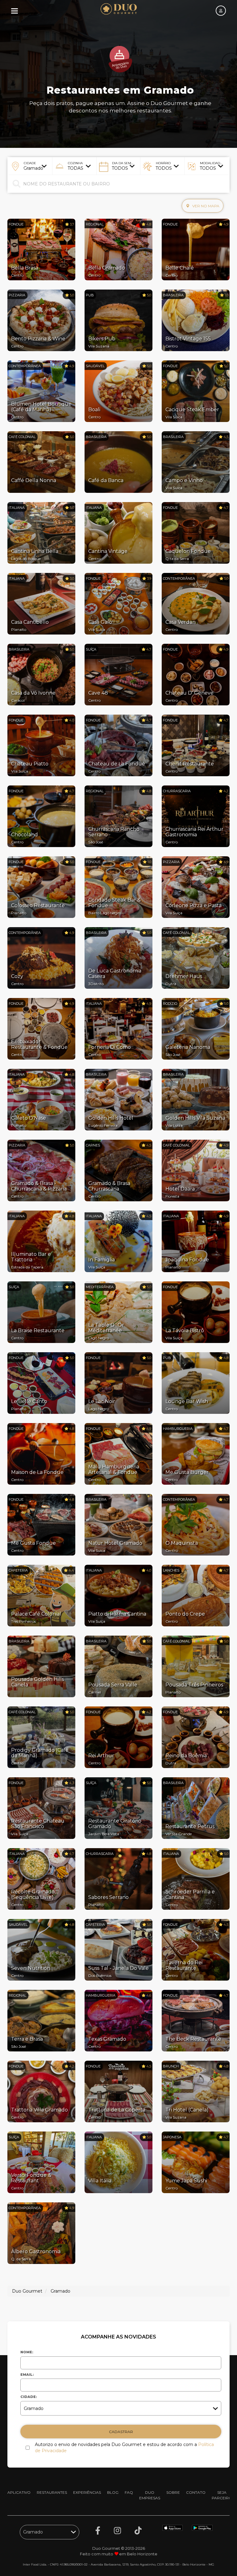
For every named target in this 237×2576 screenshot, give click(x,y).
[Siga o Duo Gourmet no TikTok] (138, 2531)
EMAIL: (27, 2375)
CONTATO (196, 2492)
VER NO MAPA (205, 206)
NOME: (27, 2352)
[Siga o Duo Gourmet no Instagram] (117, 2531)
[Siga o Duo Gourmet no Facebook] (98, 2531)
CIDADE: (29, 2397)
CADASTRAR (121, 2432)
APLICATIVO (19, 2492)
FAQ (129, 2492)
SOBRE (173, 2492)
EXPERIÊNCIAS (87, 2492)
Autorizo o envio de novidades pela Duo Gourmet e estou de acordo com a (124, 2448)
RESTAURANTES (52, 2492)
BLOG (113, 2492)
